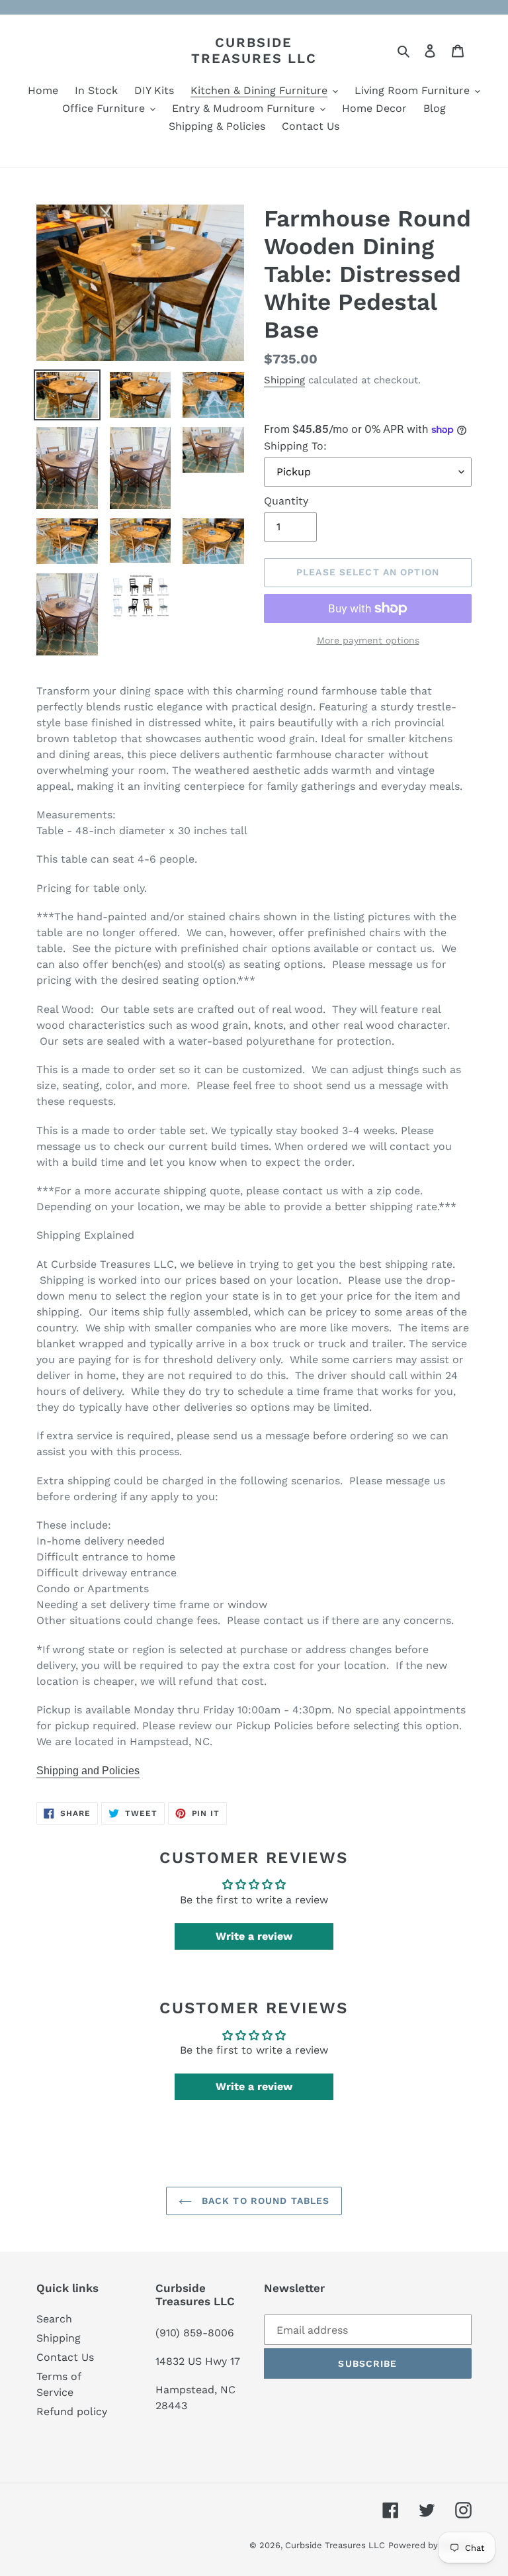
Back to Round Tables (264, 2201)
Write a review (254, 1936)
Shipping (284, 380)
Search (54, 2319)
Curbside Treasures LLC (254, 50)
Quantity (286, 501)
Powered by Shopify (430, 2545)
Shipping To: (295, 446)
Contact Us (65, 2357)
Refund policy (72, 2411)
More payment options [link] (368, 640)
